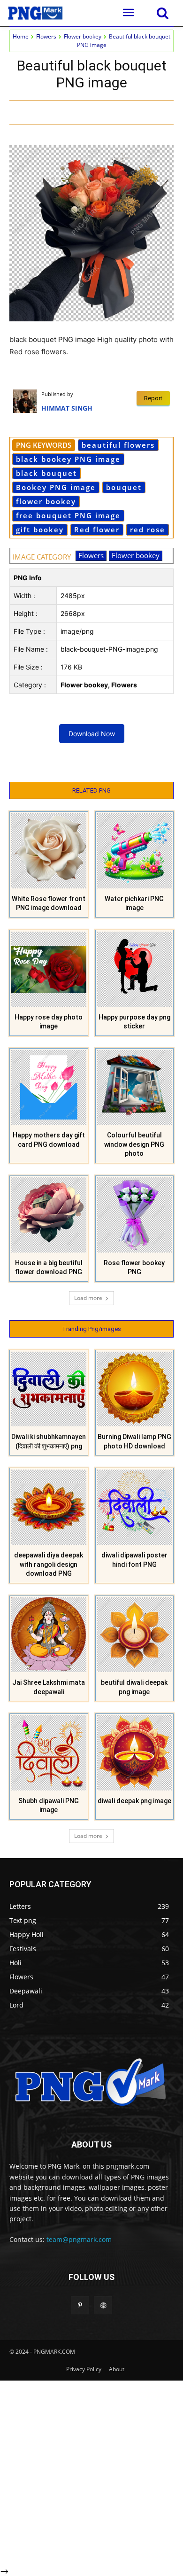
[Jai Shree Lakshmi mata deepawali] (49, 1635)
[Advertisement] (91, 2472)
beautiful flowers (118, 445)
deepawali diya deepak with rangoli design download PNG (49, 1564)
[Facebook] (74, 112)
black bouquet (46, 473)
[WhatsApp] (139, 112)
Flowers (46, 36)
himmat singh (67, 408)
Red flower (97, 529)
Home (21, 36)
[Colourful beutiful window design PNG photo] (135, 1088)
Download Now (92, 734)
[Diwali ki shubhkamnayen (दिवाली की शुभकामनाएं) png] (49, 1389)
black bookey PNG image (68, 459)
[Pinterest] (117, 112)
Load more (88, 1298)
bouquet (124, 487)
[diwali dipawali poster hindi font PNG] (135, 1507)
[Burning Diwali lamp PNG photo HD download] (135, 1389)
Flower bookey (83, 36)
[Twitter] (96, 112)
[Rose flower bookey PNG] (135, 1215)
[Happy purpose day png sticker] (135, 969)
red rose (148, 529)
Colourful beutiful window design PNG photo (134, 1144)
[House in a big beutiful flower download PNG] (49, 1215)
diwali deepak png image (134, 1801)
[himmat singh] (27, 401)
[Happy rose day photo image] (49, 969)
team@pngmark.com (79, 2239)
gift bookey (40, 529)
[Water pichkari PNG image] (135, 851)
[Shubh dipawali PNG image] (49, 1753)
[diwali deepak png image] (135, 1753)
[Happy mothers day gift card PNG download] (49, 1088)
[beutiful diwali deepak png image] (135, 1635)
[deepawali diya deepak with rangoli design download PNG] (49, 1507)
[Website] (103, 2305)
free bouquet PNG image (68, 515)
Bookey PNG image (56, 487)
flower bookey (46, 501)
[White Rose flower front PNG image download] (49, 851)
